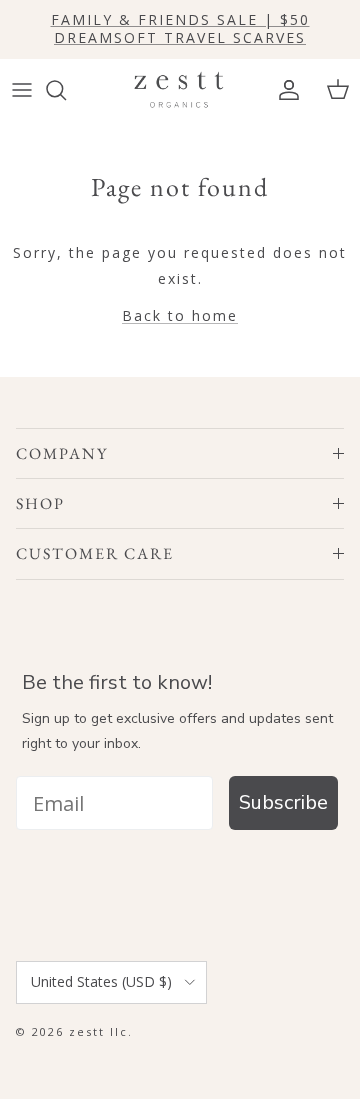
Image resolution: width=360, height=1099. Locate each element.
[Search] (66, 90)
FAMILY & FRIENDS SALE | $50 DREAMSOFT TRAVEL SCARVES (180, 28)
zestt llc (98, 1031)
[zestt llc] (180, 90)
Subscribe (283, 802)
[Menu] (22, 90)
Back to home (180, 315)
